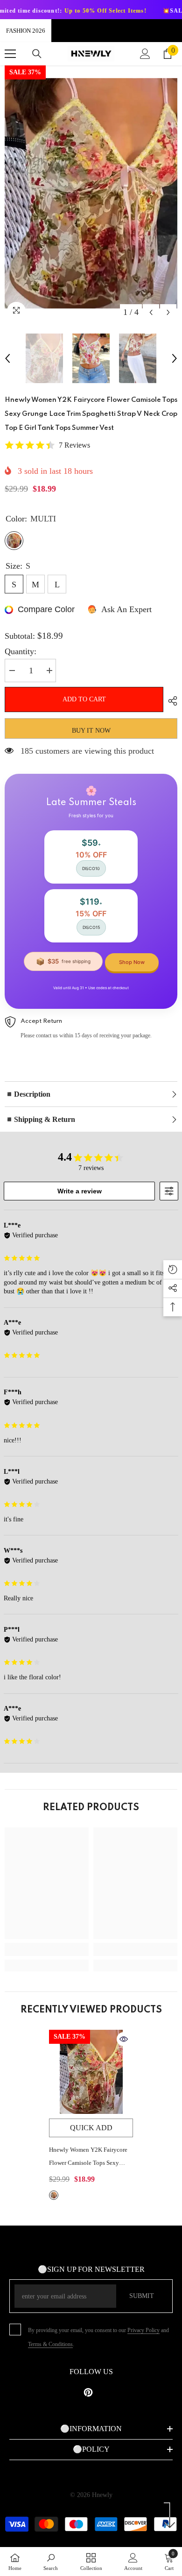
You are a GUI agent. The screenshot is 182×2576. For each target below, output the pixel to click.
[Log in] (145, 54)
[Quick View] (124, 2039)
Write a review (80, 1191)
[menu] (10, 54)
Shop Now (132, 962)
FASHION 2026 (26, 31)
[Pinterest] (88, 2392)
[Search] (37, 54)
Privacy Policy (143, 2330)
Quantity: (21, 651)
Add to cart (84, 699)
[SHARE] (170, 701)
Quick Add (91, 2128)
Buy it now (91, 731)
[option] (91, 193)
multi (54, 2195)
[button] (151, 312)
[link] (47, 1949)
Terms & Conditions (50, 2344)
